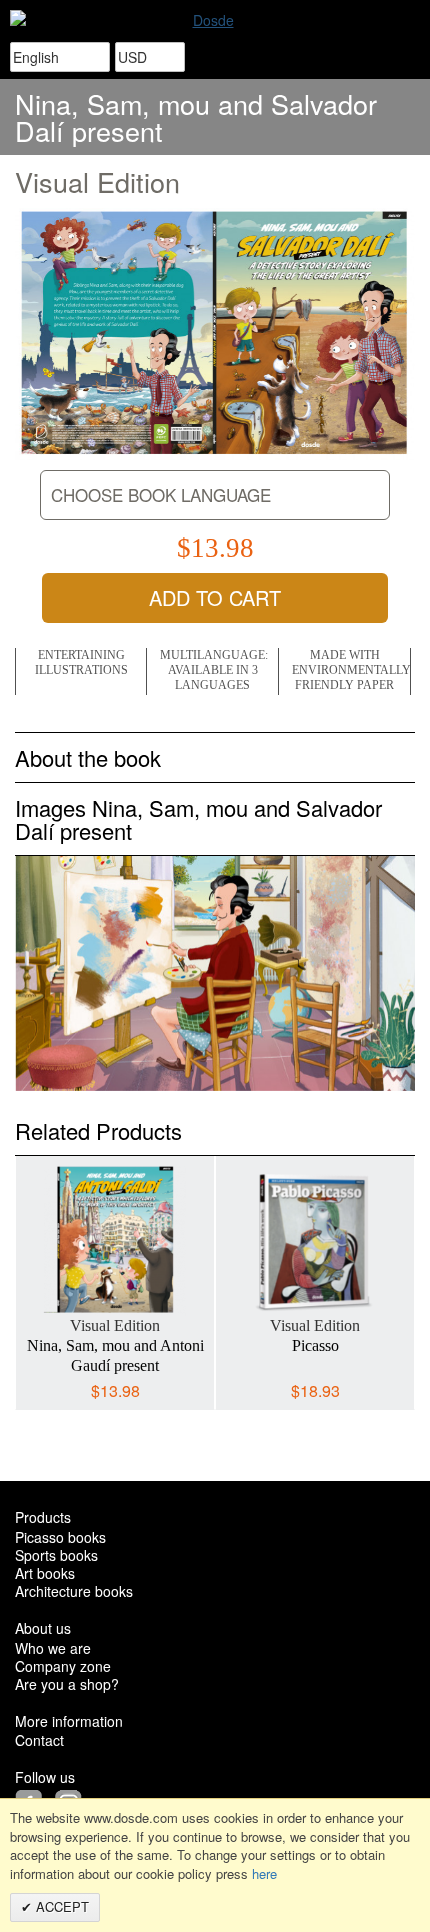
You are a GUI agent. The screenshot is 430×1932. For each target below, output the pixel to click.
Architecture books (74, 1591)
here (264, 1873)
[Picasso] (315, 1241)
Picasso (315, 1345)
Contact (39, 1740)
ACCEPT (60, 1906)
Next (400, 1262)
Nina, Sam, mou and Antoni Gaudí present (115, 1355)
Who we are (53, 1648)
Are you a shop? (67, 1684)
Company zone (63, 1666)
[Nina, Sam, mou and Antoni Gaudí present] (115, 1241)
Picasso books (60, 1537)
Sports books (56, 1555)
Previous (30, 1262)
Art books (45, 1573)
